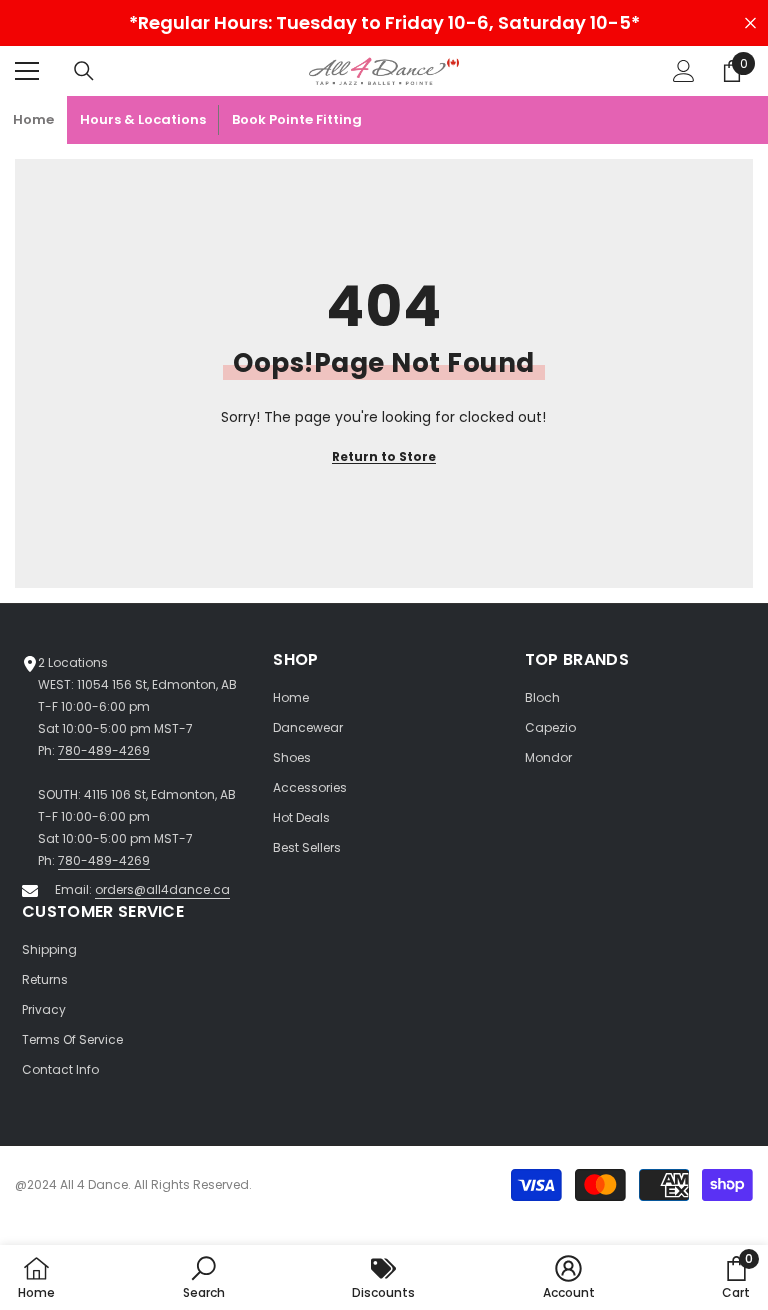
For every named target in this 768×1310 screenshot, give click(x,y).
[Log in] (684, 71)
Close (750, 23)
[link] (204, 1277)
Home (33, 119)
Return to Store (384, 456)
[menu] (27, 71)
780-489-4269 (104, 750)
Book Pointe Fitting (297, 119)
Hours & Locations (143, 119)
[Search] (84, 71)
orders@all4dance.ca (162, 889)
